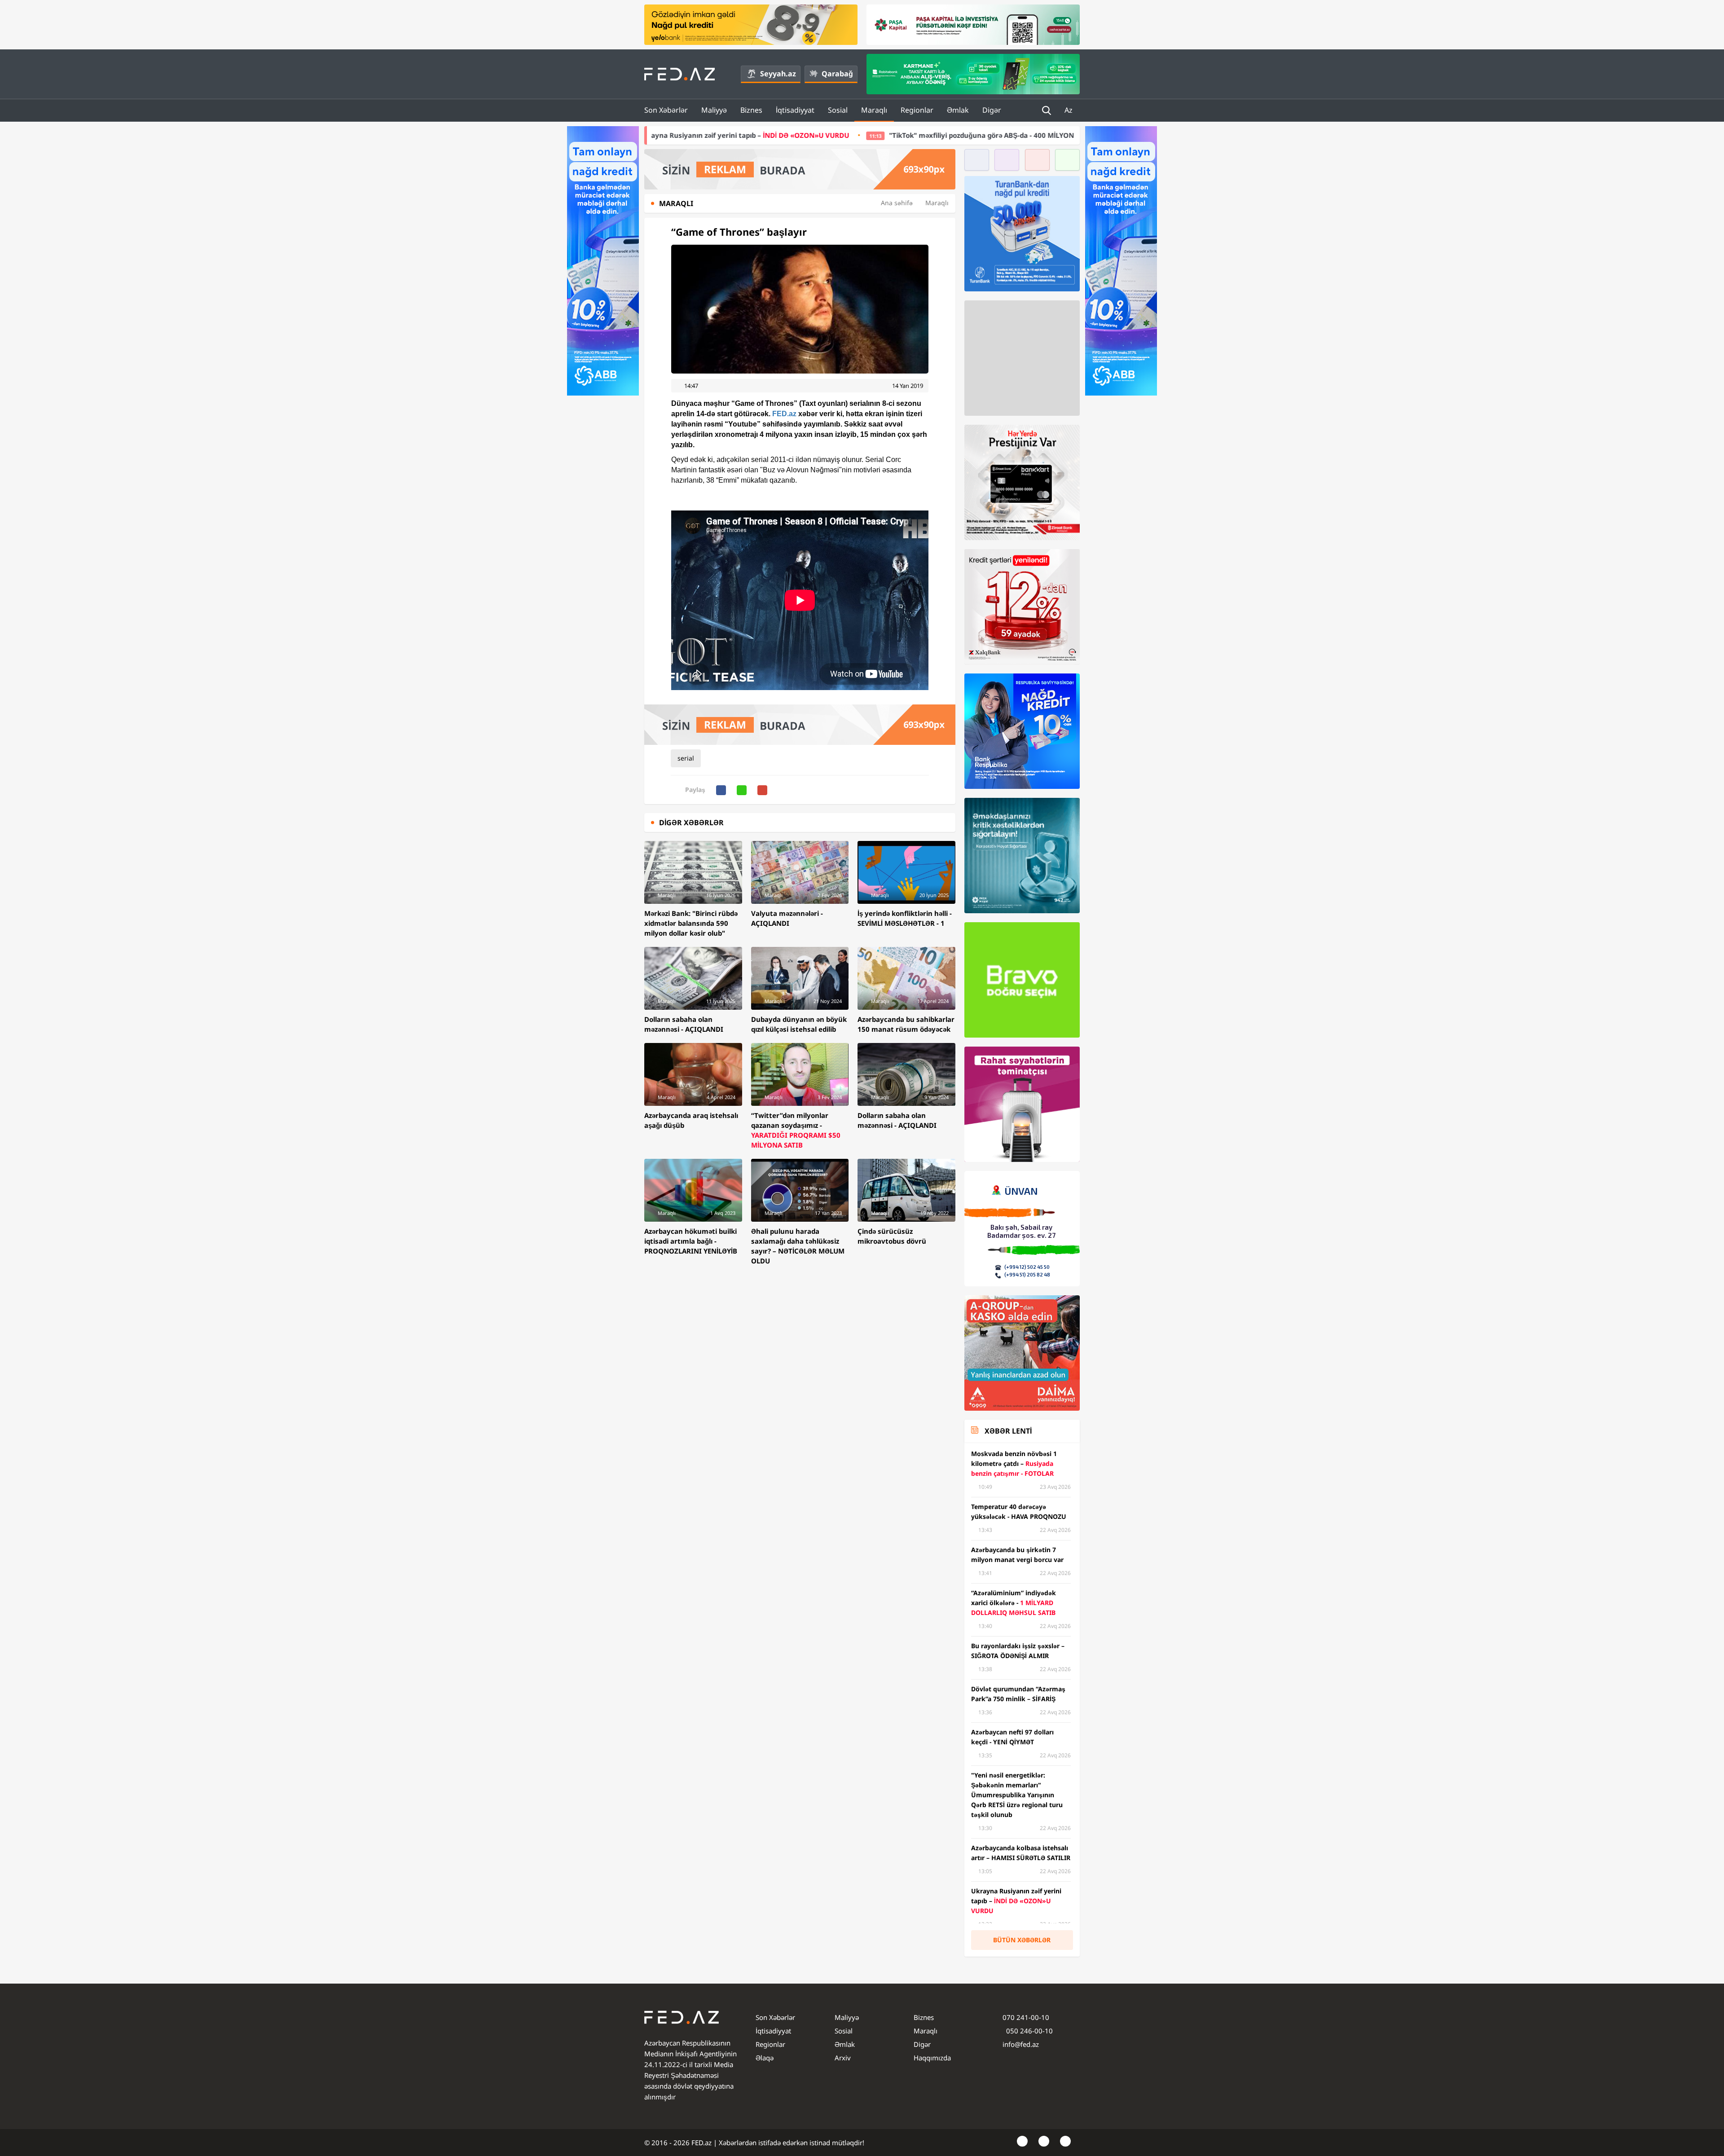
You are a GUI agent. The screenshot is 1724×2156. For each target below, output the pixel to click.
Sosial (838, 110)
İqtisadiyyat (795, 110)
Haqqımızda (932, 2058)
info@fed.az (1021, 2044)
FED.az (784, 414)
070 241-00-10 (1026, 2017)
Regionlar (917, 110)
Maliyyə (714, 110)
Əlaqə (765, 2058)
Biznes (751, 110)
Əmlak (958, 110)
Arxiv (843, 2058)
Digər (992, 110)
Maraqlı (874, 110)
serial (686, 758)
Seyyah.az (778, 74)
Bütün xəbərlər (1022, 1940)
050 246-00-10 (1029, 2031)
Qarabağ (837, 74)
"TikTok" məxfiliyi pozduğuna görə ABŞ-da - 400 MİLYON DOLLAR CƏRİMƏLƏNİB (796, 135)
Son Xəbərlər (666, 110)
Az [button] (1069, 110)
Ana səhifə (897, 203)
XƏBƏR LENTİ (1008, 1431)
